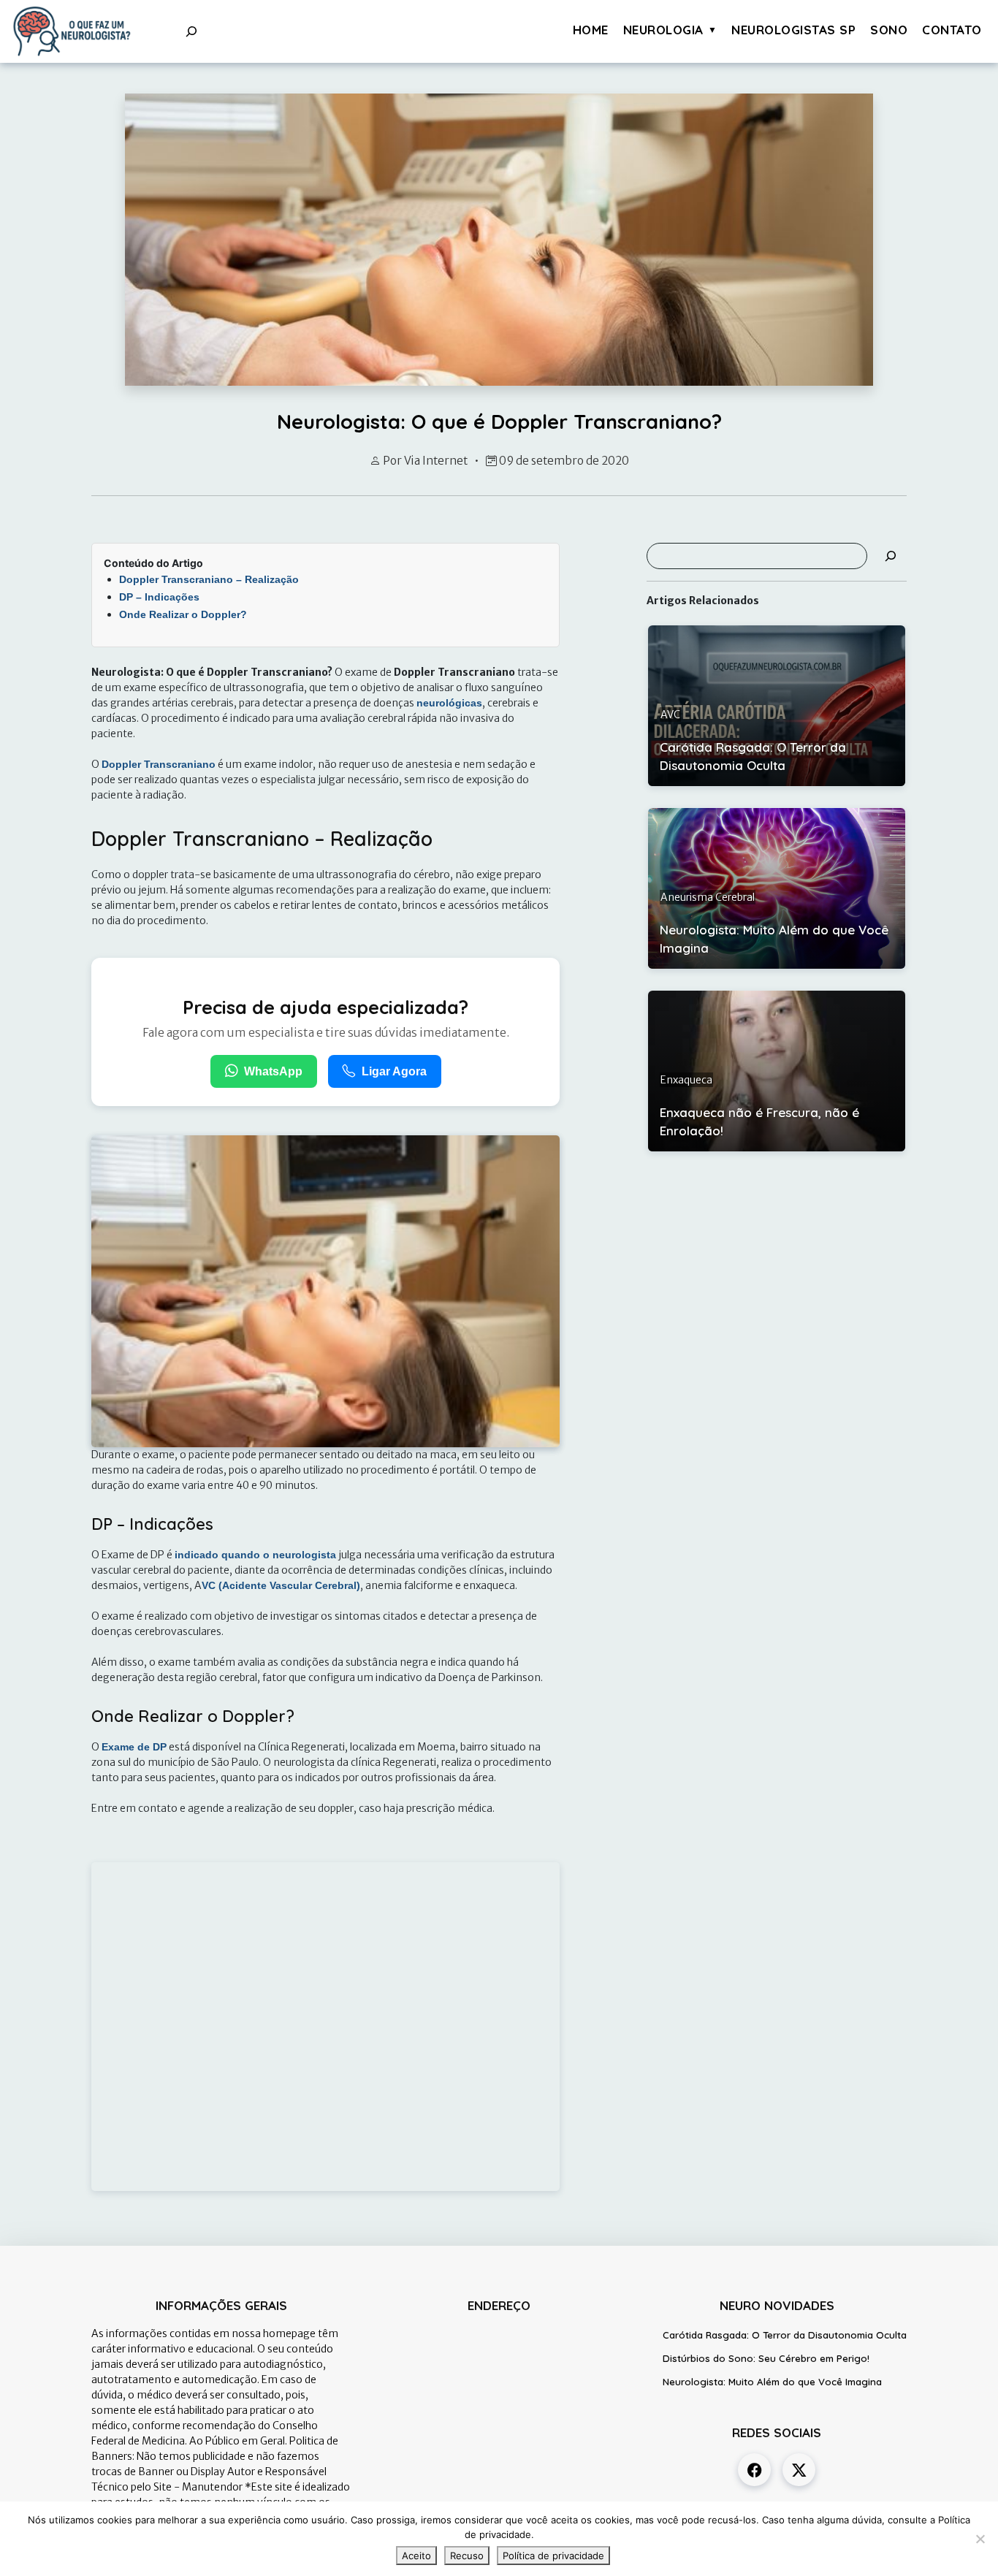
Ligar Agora (394, 1071)
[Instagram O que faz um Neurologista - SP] (799, 2470)
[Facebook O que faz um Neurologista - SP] (754, 2470)
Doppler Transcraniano (159, 764)
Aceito (416, 2556)
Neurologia (663, 30)
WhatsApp (273, 1071)
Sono (889, 30)
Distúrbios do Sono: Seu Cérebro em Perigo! (766, 2358)
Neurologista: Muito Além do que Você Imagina (772, 2382)
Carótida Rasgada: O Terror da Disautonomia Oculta (785, 2335)
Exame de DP (134, 1747)
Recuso (467, 2556)
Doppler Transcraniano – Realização (209, 579)
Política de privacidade (553, 2556)
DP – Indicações (159, 597)
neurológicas (449, 703)
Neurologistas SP (793, 30)
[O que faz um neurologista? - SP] (72, 31)
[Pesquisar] (891, 556)
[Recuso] (980, 2539)
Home (591, 30)
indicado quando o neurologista (255, 1555)
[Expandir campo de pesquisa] (191, 31)
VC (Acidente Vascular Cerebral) (281, 1585)
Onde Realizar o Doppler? (183, 614)
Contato (952, 30)
